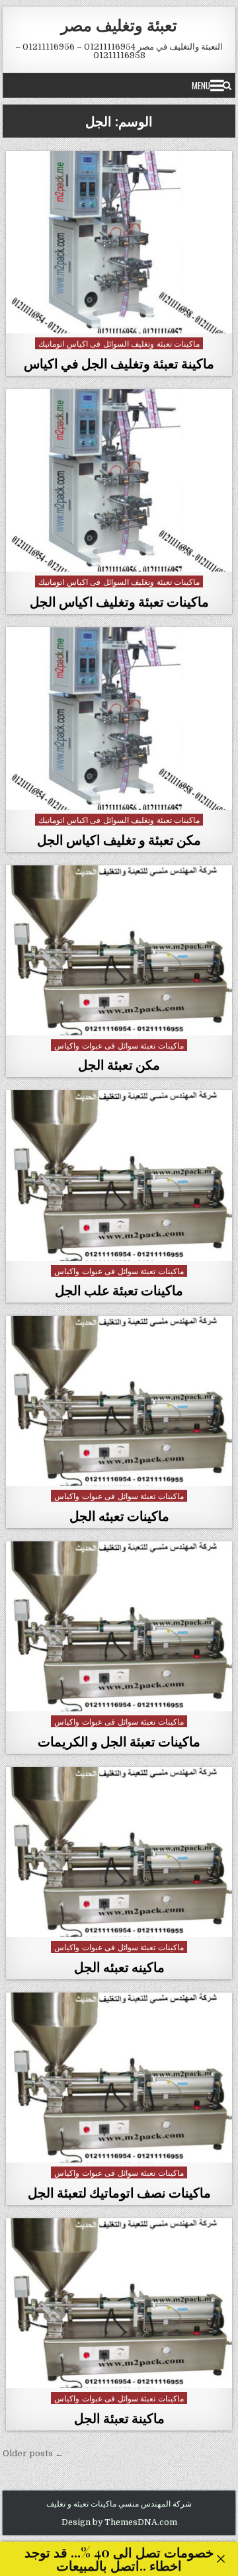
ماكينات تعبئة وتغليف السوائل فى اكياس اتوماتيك (119, 343)
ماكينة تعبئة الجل (119, 2418)
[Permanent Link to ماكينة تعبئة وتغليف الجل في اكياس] (119, 242)
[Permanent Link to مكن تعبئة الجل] (119, 950)
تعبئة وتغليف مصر (119, 24)
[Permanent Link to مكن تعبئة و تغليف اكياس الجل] (119, 718)
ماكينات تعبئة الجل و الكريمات (119, 1741)
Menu (201, 85)
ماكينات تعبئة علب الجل (119, 1290)
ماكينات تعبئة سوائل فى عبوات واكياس (119, 1045)
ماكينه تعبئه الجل (119, 1966)
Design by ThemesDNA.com (119, 2522)
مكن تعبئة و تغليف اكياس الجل (119, 839)
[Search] (227, 85)
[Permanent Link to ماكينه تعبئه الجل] (119, 1852)
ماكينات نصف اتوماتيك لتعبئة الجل (119, 2192)
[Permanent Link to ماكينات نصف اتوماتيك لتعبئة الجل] (119, 2078)
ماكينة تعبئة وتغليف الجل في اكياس (119, 363)
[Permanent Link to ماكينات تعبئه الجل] (119, 1401)
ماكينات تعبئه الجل (119, 1515)
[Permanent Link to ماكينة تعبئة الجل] (119, 2303)
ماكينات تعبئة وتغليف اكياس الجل (119, 601)
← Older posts (33, 2453)
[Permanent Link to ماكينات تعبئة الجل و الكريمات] (119, 1626)
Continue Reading (116, 318)
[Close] (221, 2559)
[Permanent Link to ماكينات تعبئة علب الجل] (119, 1175)
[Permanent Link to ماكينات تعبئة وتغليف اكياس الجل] (119, 480)
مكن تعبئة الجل (119, 1064)
